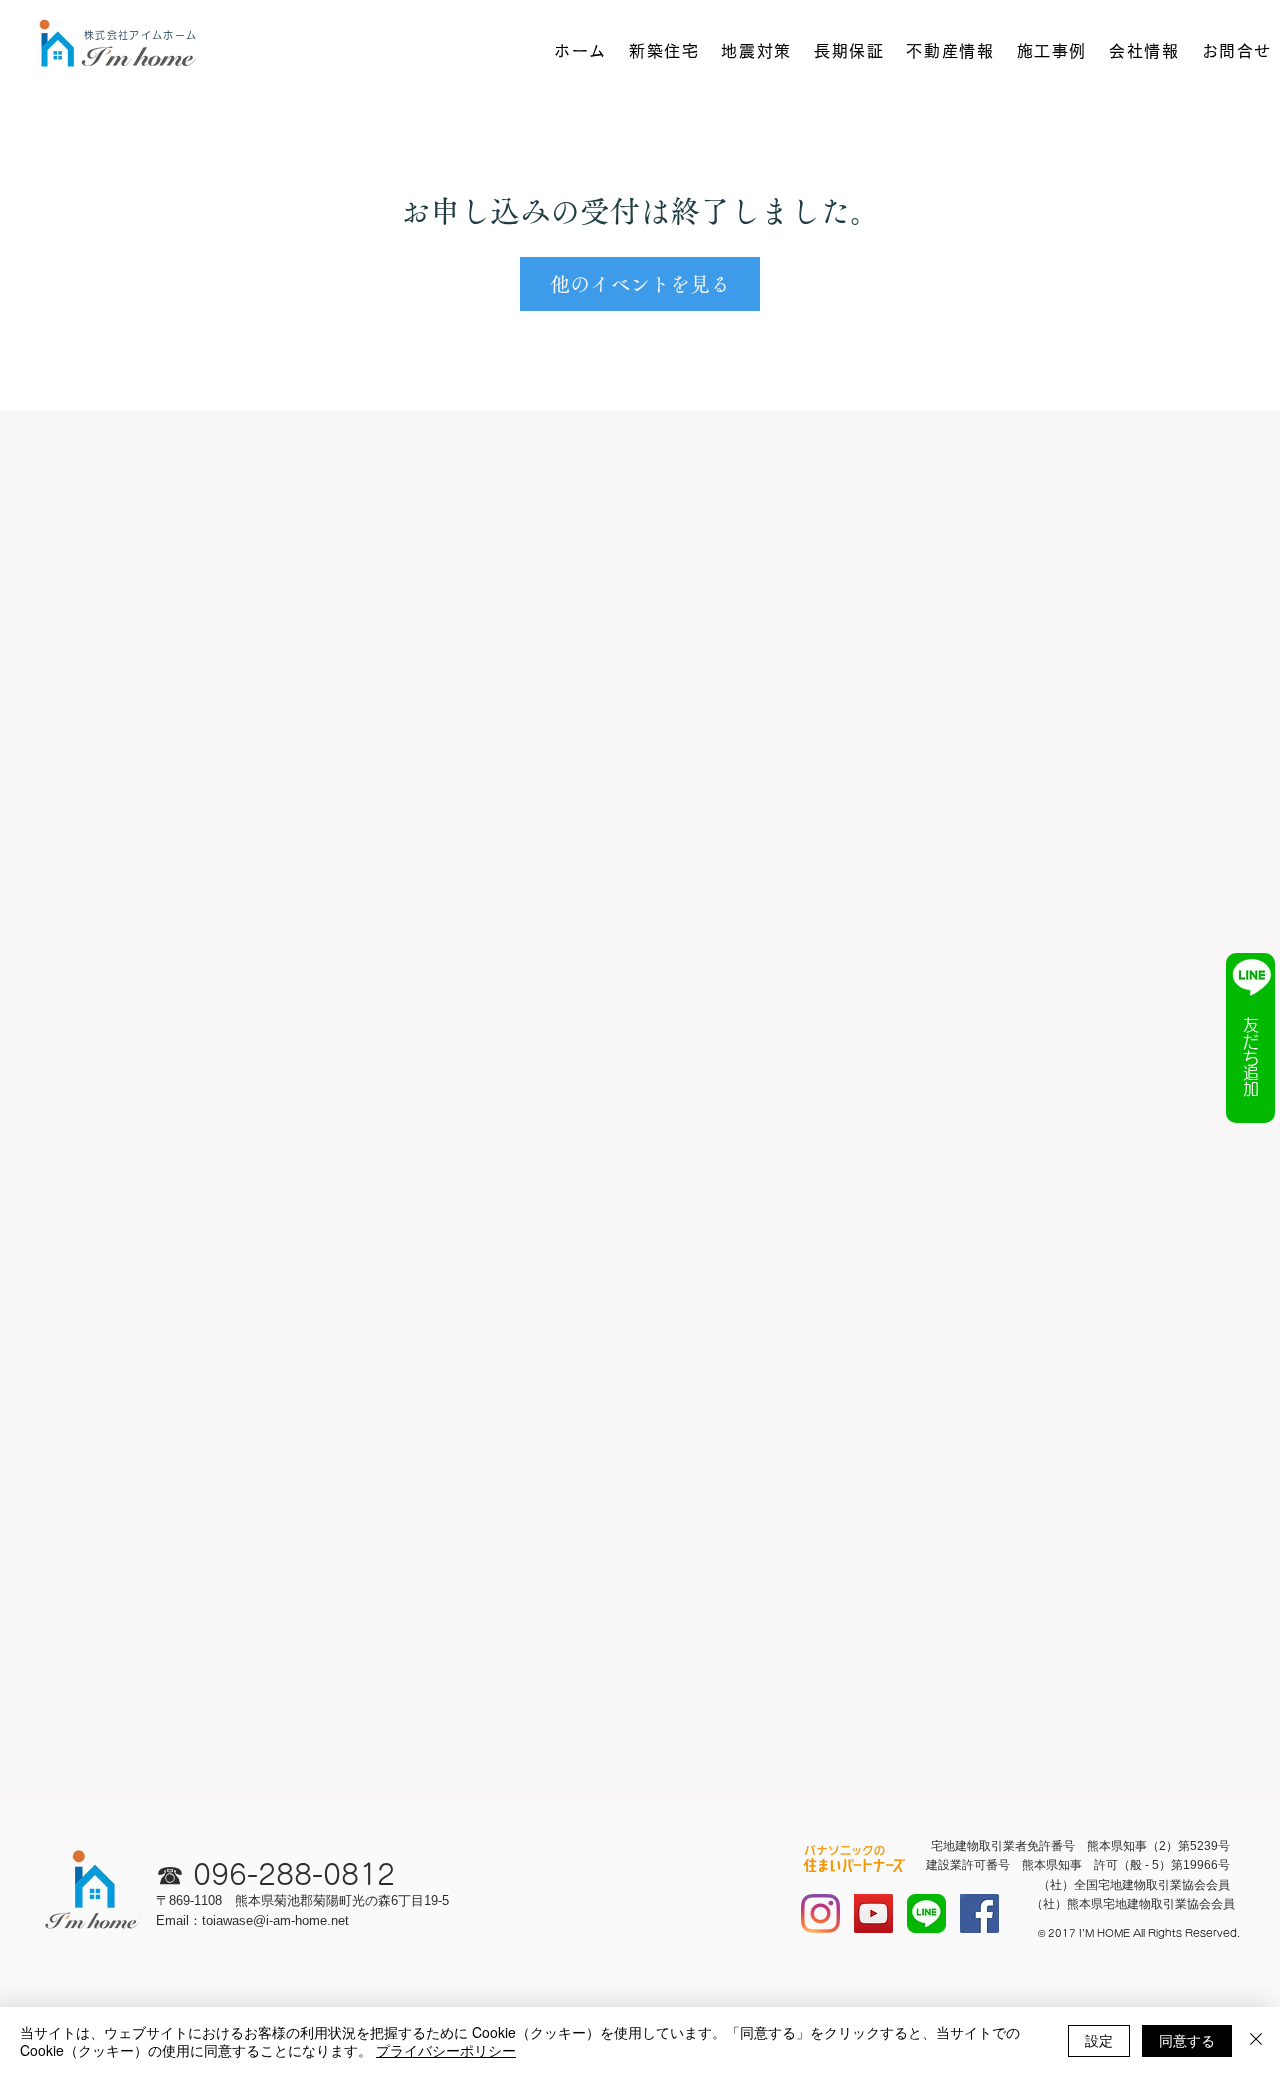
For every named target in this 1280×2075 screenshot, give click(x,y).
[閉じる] (1256, 2041)
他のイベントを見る (640, 284)
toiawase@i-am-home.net (275, 1920)
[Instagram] (820, 1913)
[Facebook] (979, 1913)
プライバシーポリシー (446, 2050)
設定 (1099, 2040)
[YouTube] (873, 1913)
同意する (1187, 2040)
